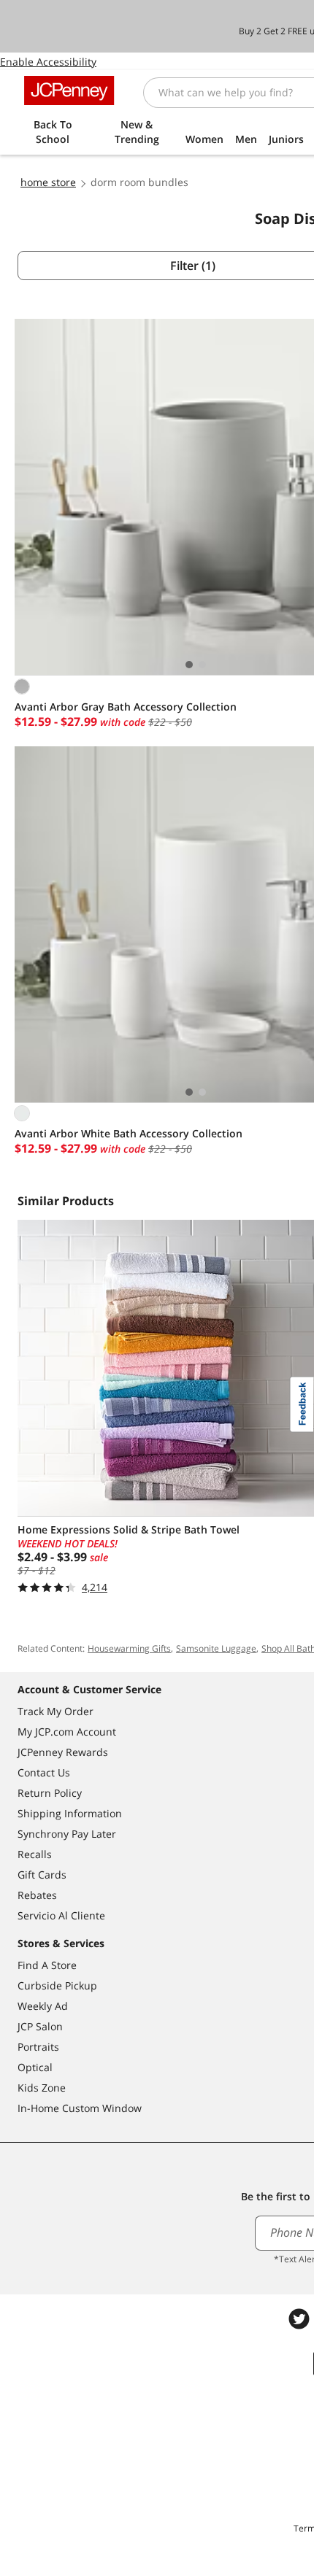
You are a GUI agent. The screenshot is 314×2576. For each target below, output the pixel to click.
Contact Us (44, 1772)
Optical (35, 2067)
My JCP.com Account (67, 1732)
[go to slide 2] (202, 665)
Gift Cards (42, 1875)
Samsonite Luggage (216, 1648)
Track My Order (55, 1711)
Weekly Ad (43, 2006)
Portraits (38, 2047)
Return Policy (50, 1793)
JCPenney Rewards (63, 1752)
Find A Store (47, 1965)
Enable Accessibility (48, 62)
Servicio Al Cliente (61, 1915)
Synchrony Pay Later (67, 1834)
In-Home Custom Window (80, 2108)
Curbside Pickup (57, 1985)
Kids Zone (42, 2088)
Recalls (35, 1854)
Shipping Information (70, 1813)
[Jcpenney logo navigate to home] (69, 90)
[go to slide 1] (189, 665)
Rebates (37, 1895)
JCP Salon (40, 2026)
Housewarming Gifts (129, 1648)
